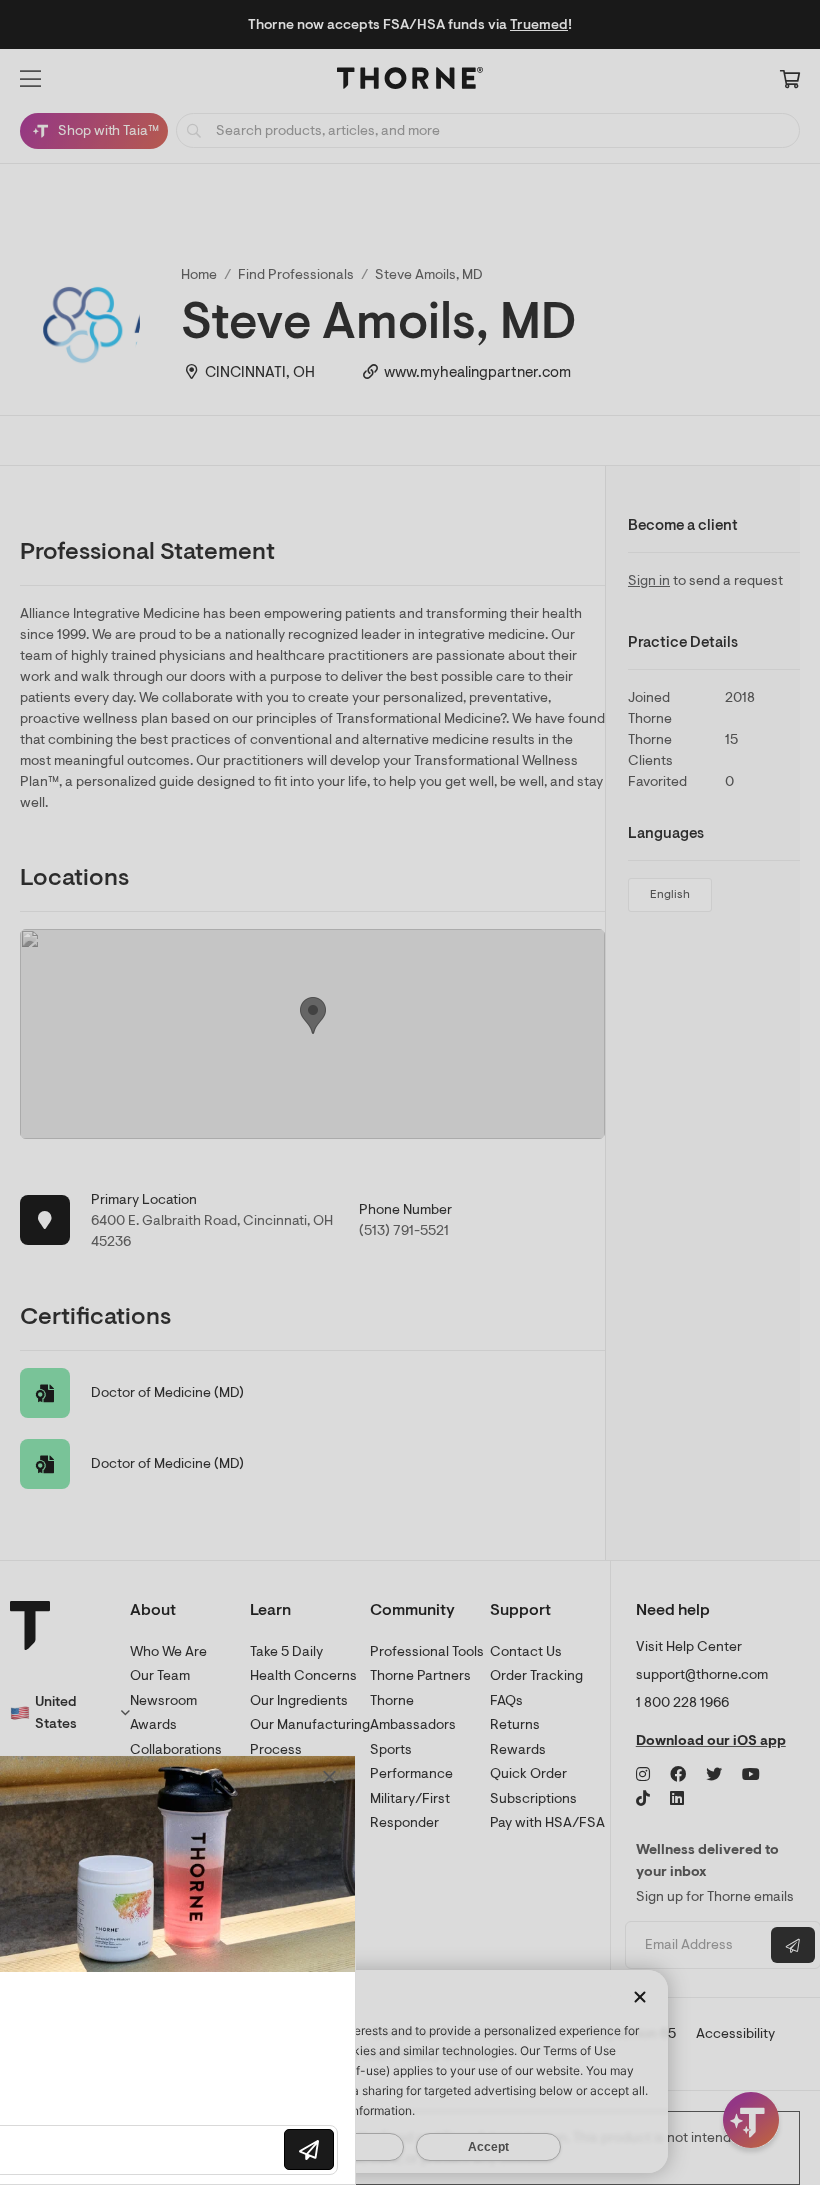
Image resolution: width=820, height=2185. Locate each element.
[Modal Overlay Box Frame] (206, 1970)
